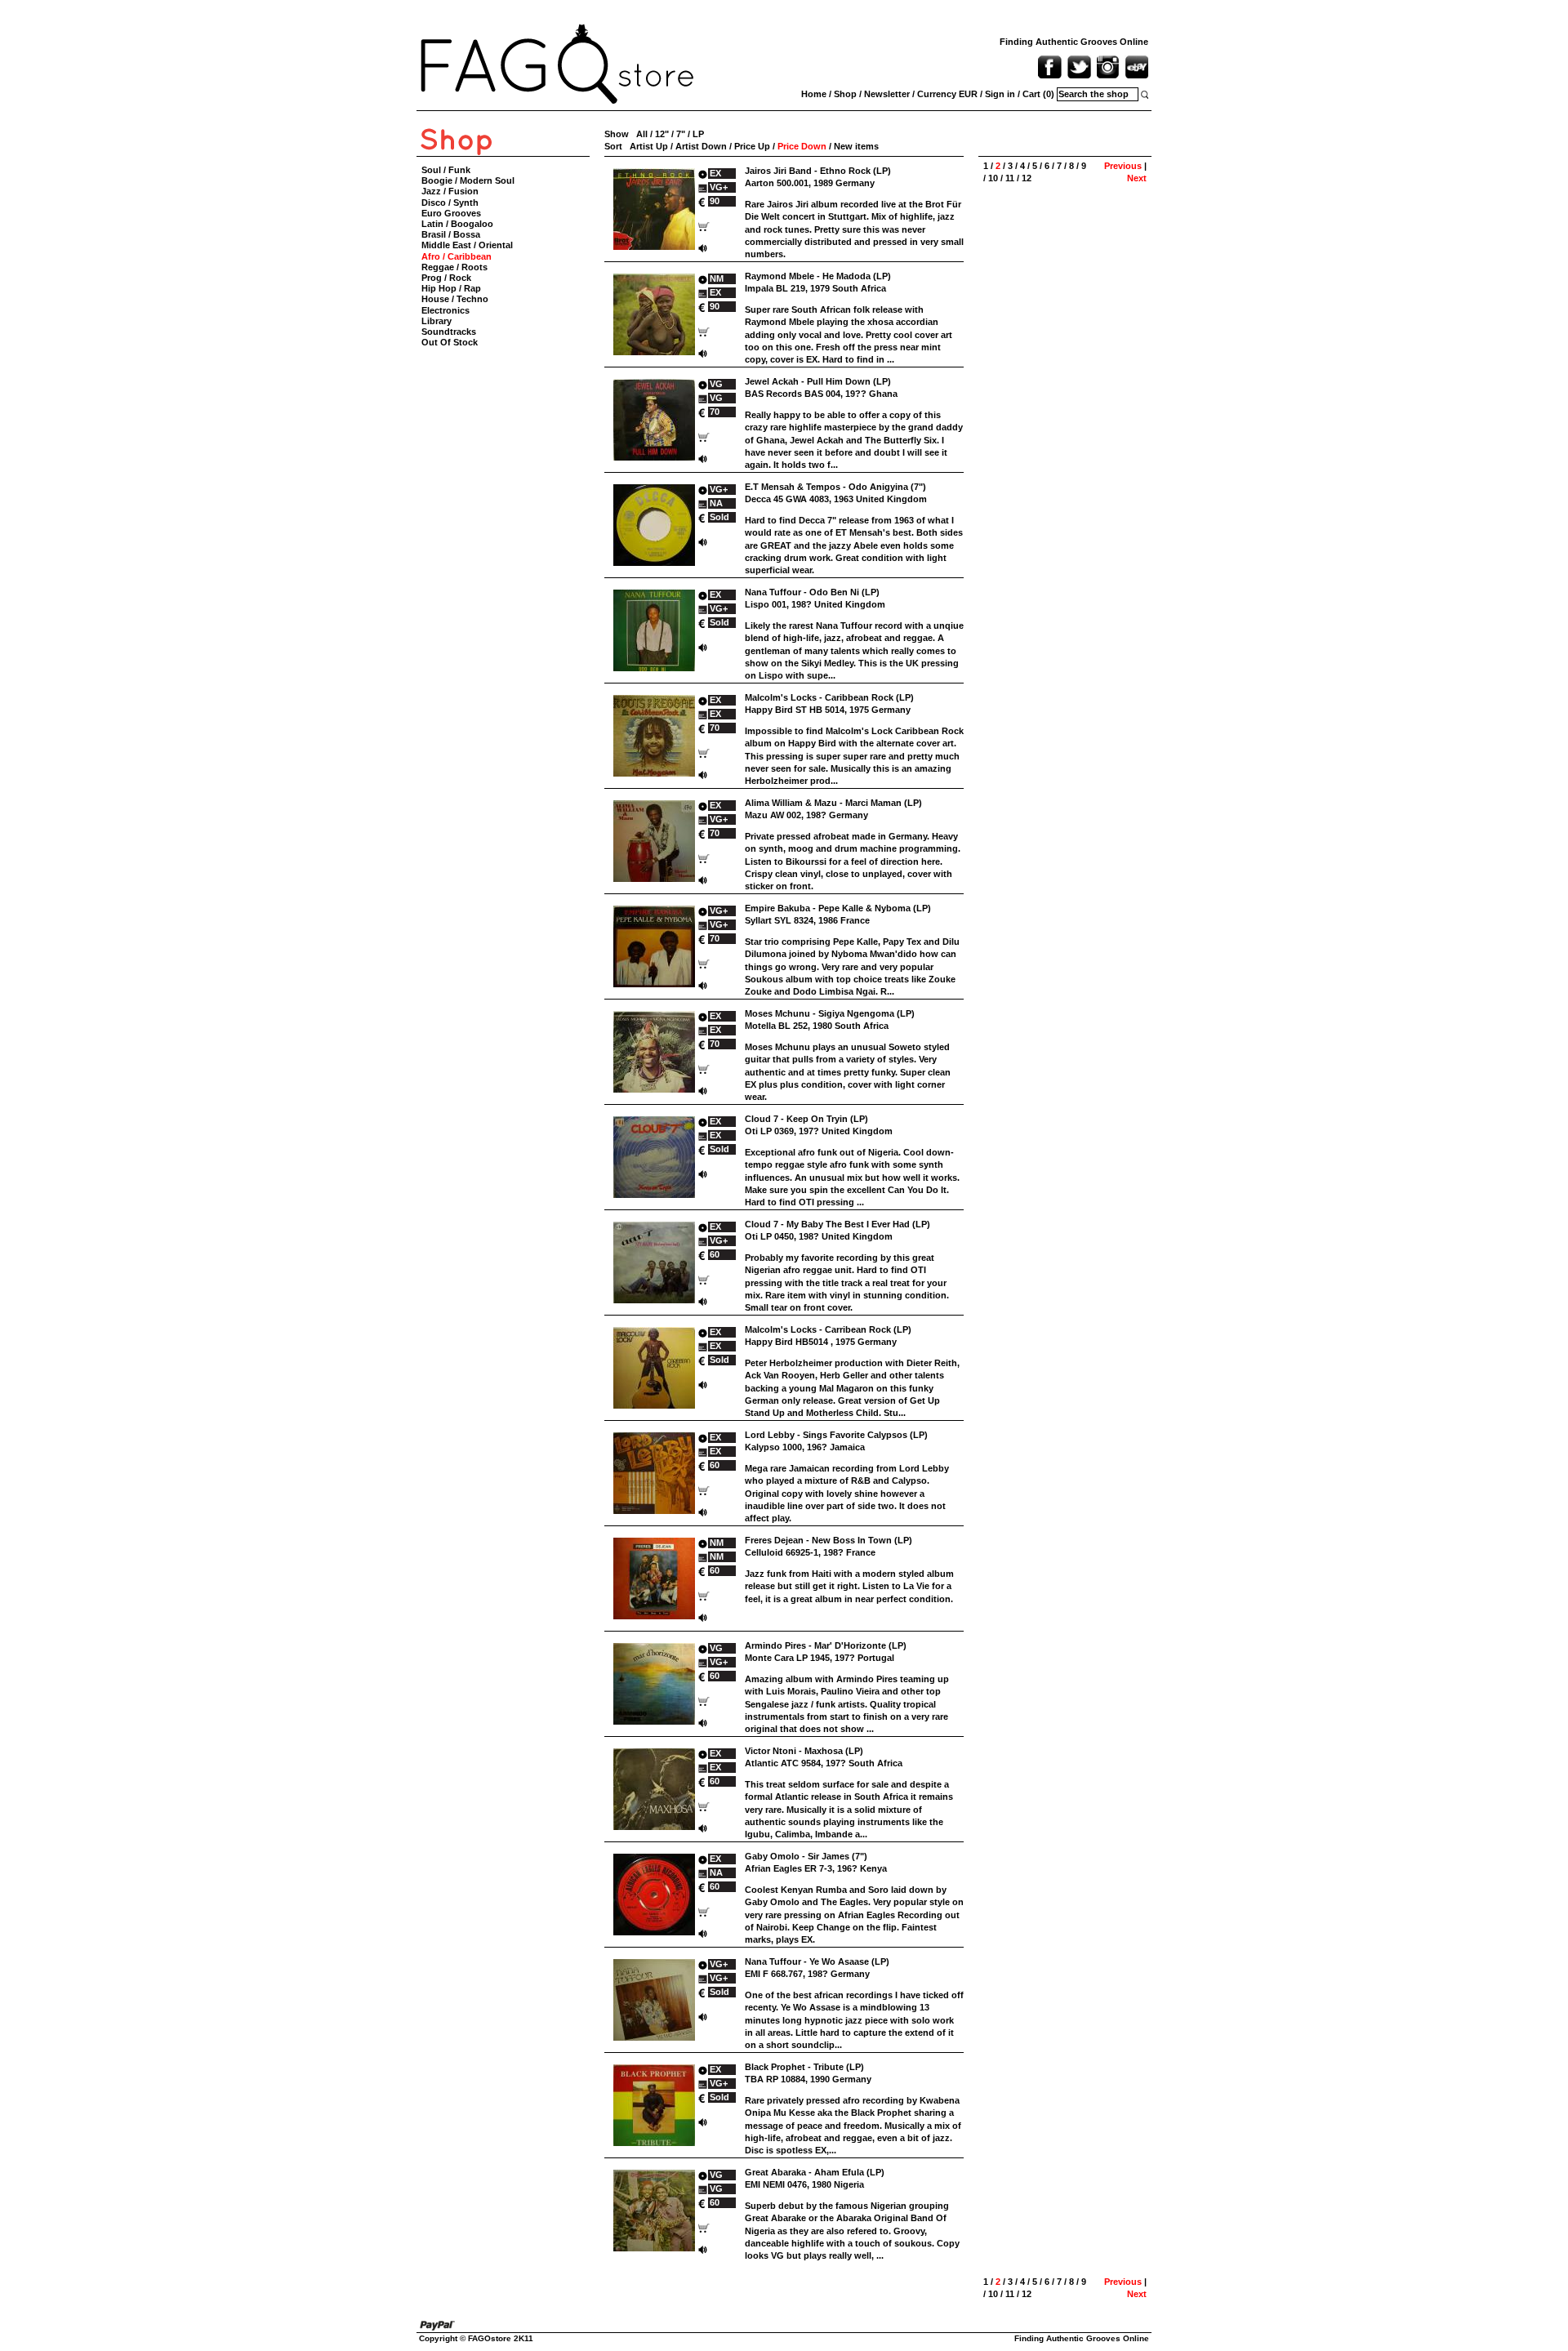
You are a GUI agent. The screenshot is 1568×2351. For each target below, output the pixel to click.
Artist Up (649, 146)
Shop (845, 94)
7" (681, 134)
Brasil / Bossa (451, 234)
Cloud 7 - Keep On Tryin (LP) (806, 1119)
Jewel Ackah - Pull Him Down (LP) (818, 381)
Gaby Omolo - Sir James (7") (806, 1856)
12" (662, 134)
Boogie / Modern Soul (468, 180)
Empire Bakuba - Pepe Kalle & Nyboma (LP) (838, 908)
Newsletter (887, 94)
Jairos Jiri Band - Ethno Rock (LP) (818, 171)
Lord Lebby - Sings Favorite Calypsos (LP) (836, 1435)
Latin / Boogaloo (457, 224)
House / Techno (455, 299)
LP (698, 134)
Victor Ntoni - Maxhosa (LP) (804, 1751)
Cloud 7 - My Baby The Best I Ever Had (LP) (837, 1224)
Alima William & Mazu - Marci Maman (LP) (833, 803)
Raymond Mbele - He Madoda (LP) (818, 276)
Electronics (445, 310)
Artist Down (701, 146)
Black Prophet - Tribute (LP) (804, 2067)
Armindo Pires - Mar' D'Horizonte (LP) (826, 1645)
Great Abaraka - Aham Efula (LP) (815, 2172)
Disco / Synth (450, 203)
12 (1027, 178)
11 (1010, 178)
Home (814, 94)
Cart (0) (1038, 94)
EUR (968, 94)
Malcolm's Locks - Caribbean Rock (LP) (829, 697)
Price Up (752, 146)
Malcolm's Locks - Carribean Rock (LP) (828, 1329)
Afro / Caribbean (457, 256)
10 (993, 178)
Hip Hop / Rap (451, 288)
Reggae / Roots (454, 267)
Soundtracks (449, 332)
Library (437, 321)
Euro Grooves (451, 213)
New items (856, 146)
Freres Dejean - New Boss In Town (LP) (829, 1540)
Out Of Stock (450, 342)
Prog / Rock (446, 278)
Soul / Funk (446, 170)
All (642, 134)
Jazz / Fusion (450, 191)
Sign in (1000, 94)
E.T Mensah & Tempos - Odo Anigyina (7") (835, 487)
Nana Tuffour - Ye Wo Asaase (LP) (817, 1961)
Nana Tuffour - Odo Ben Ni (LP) (812, 592)
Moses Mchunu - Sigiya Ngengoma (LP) (830, 1013)
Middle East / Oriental (467, 245)
